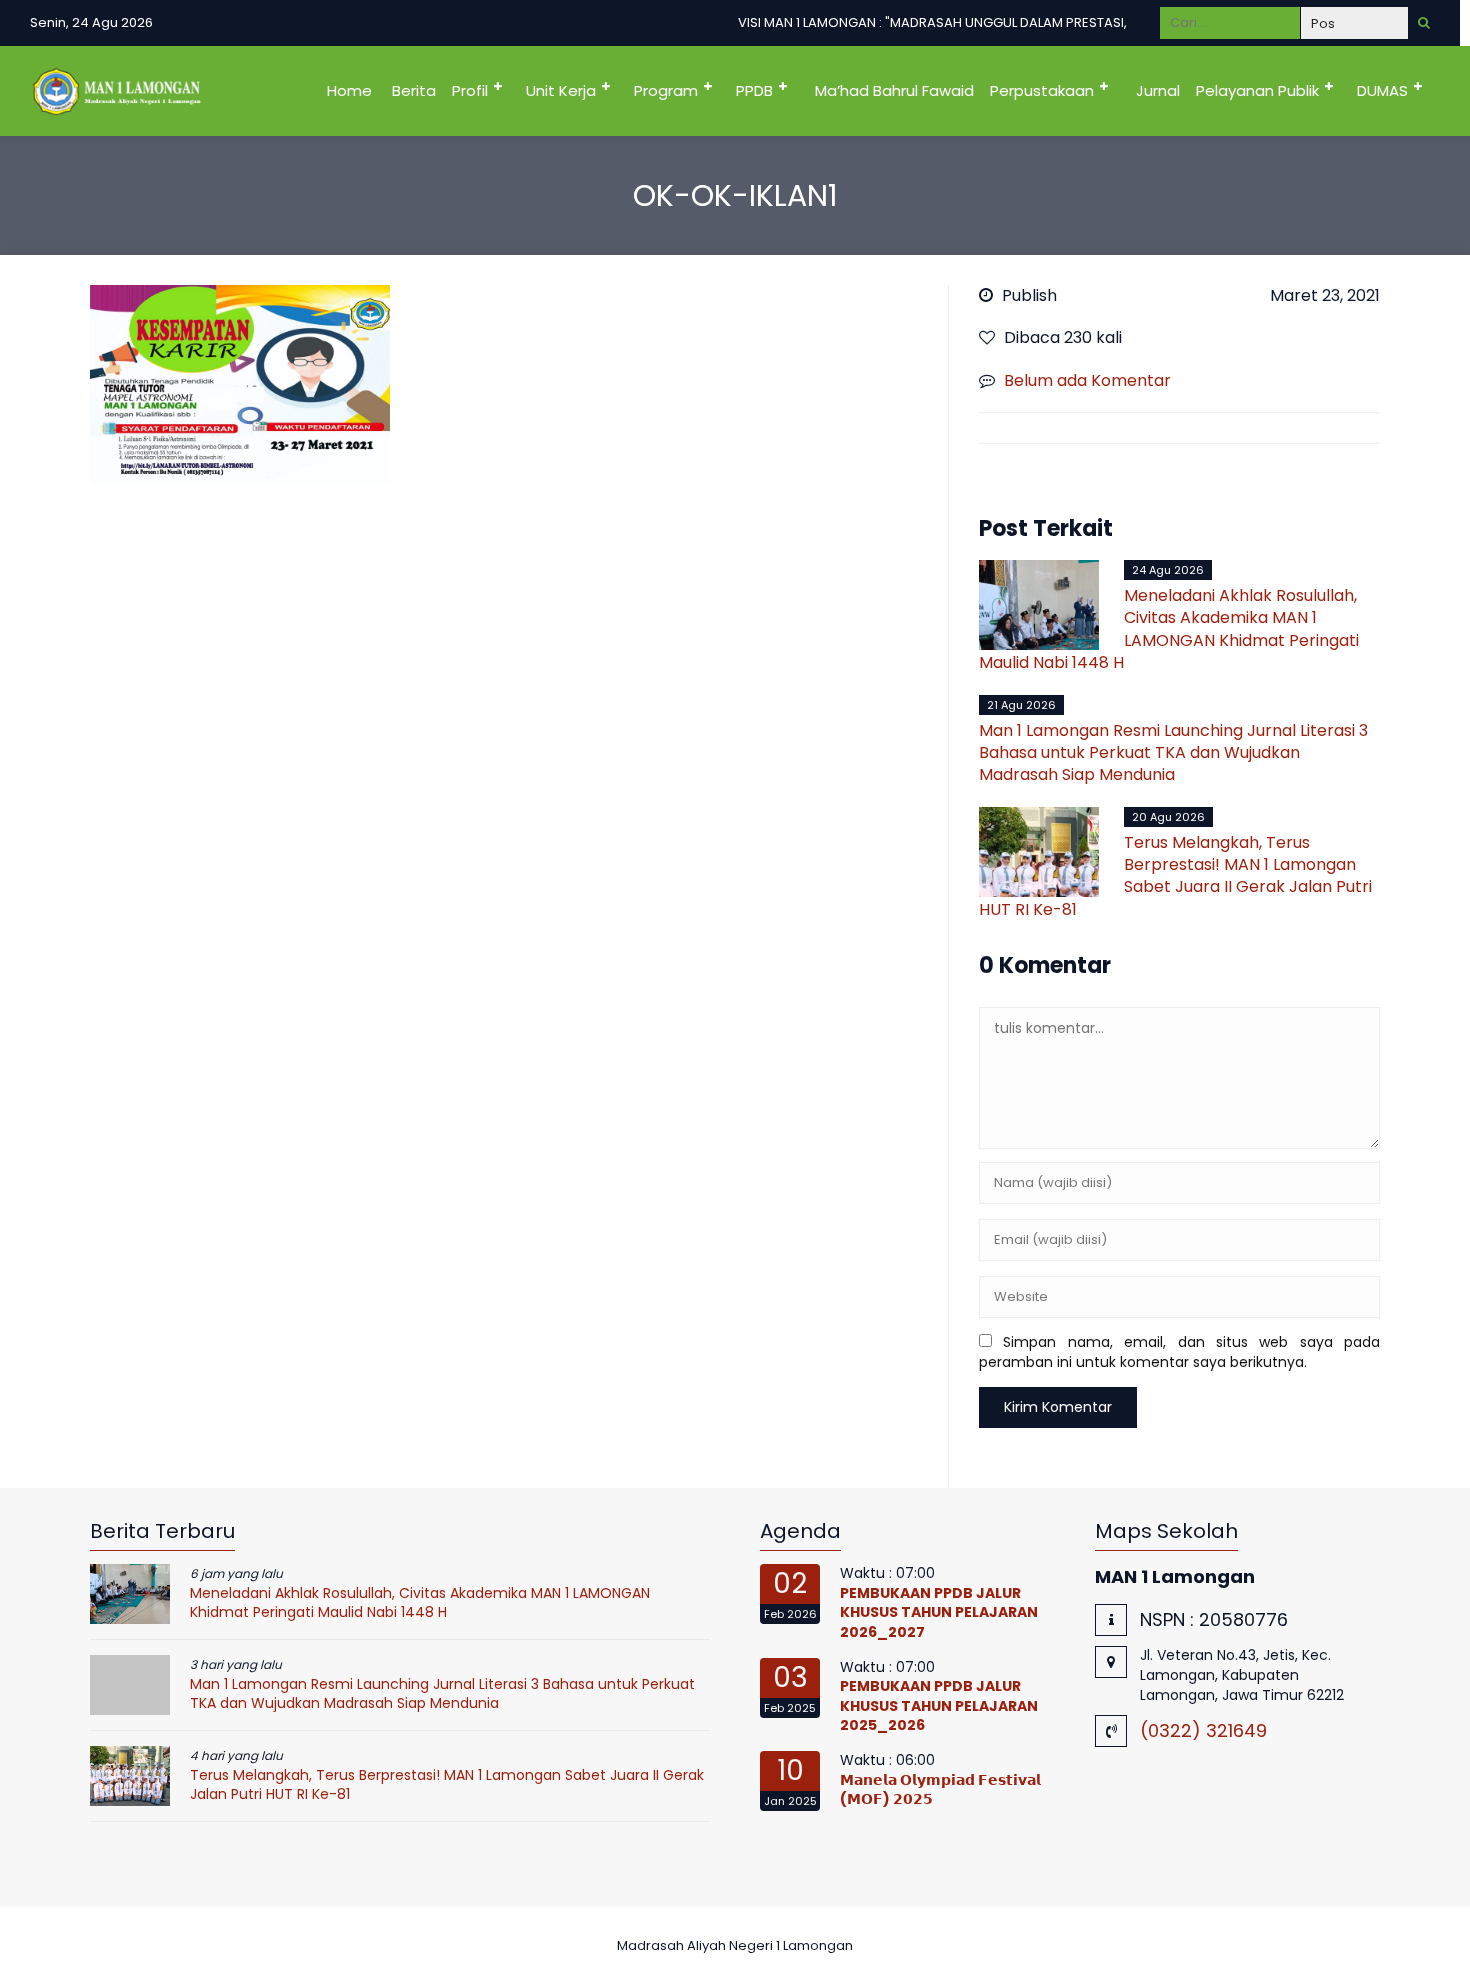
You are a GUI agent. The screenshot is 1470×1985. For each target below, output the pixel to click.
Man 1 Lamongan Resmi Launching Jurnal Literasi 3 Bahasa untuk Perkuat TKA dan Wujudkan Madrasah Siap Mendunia (1173, 753)
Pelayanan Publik (1257, 90)
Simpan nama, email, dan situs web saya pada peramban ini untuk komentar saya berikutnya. (1179, 1352)
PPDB (754, 90)
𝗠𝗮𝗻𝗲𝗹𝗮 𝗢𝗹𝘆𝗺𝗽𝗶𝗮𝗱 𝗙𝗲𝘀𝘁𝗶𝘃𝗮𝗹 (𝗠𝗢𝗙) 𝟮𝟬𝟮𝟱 (940, 1790)
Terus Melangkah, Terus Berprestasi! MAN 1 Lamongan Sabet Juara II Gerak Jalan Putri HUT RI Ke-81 (1175, 876)
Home (349, 90)
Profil (470, 90)
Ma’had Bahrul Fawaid (894, 90)
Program (666, 90)
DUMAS (1382, 90)
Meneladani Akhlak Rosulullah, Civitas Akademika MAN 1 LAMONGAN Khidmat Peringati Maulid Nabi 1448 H (1169, 629)
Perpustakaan (1042, 90)
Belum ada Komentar (1087, 380)
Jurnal (1158, 90)
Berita (414, 90)
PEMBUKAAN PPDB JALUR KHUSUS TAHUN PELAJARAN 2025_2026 (939, 1705)
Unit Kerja (561, 90)
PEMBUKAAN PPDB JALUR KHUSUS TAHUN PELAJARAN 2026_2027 (939, 1612)
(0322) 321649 (1203, 1730)
